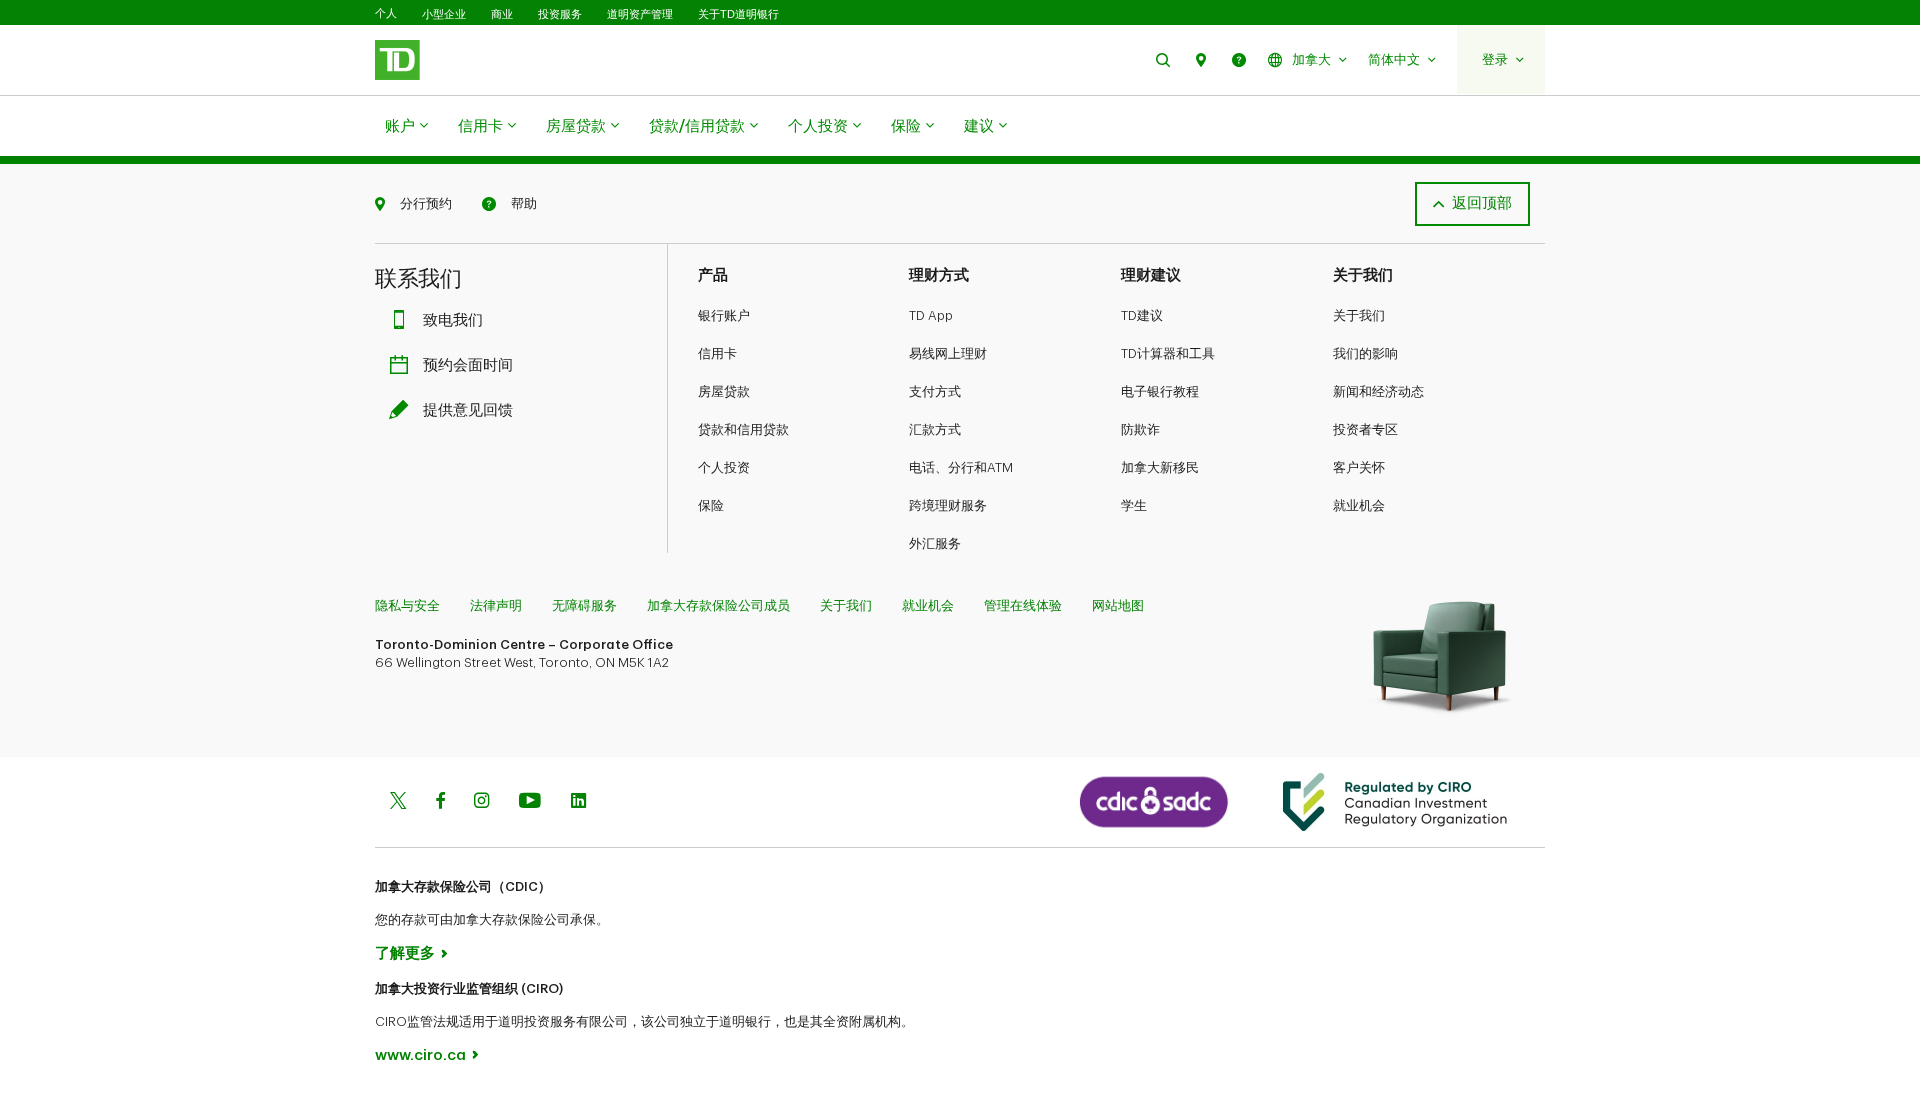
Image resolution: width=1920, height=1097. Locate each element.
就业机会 (1359, 505)
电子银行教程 (1160, 391)
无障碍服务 (584, 605)
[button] (1163, 59)
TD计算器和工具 (1168, 353)
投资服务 (560, 14)
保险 (906, 126)
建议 (979, 126)
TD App (931, 315)
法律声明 (496, 605)
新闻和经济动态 (1378, 391)
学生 (1134, 505)
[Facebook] (440, 802)
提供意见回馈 (468, 410)
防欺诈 (1140, 429)
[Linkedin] (578, 802)
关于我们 (1359, 315)
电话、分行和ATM (961, 467)
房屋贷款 (576, 126)
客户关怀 (1359, 467)
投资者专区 (1365, 429)
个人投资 (818, 126)
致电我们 (453, 320)
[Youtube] (530, 802)
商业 (502, 14)
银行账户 (724, 315)
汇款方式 (935, 429)
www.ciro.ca (420, 1055)
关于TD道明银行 (738, 14)
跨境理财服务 (948, 505)
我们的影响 (1365, 353)
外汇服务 (935, 543)
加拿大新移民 (1160, 467)
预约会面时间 (468, 365)
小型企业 (444, 14)
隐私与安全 (407, 605)
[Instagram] (481, 802)
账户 (400, 126)
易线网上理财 (948, 353)
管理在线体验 (1023, 605)
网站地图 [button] (1118, 605)
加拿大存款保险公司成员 (718, 605)
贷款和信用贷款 (743, 429)
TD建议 (1142, 315)
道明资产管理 (640, 14)
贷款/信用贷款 (697, 126)
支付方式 (935, 391)
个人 (386, 13)
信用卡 (480, 126)
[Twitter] (398, 802)
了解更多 (405, 953)
